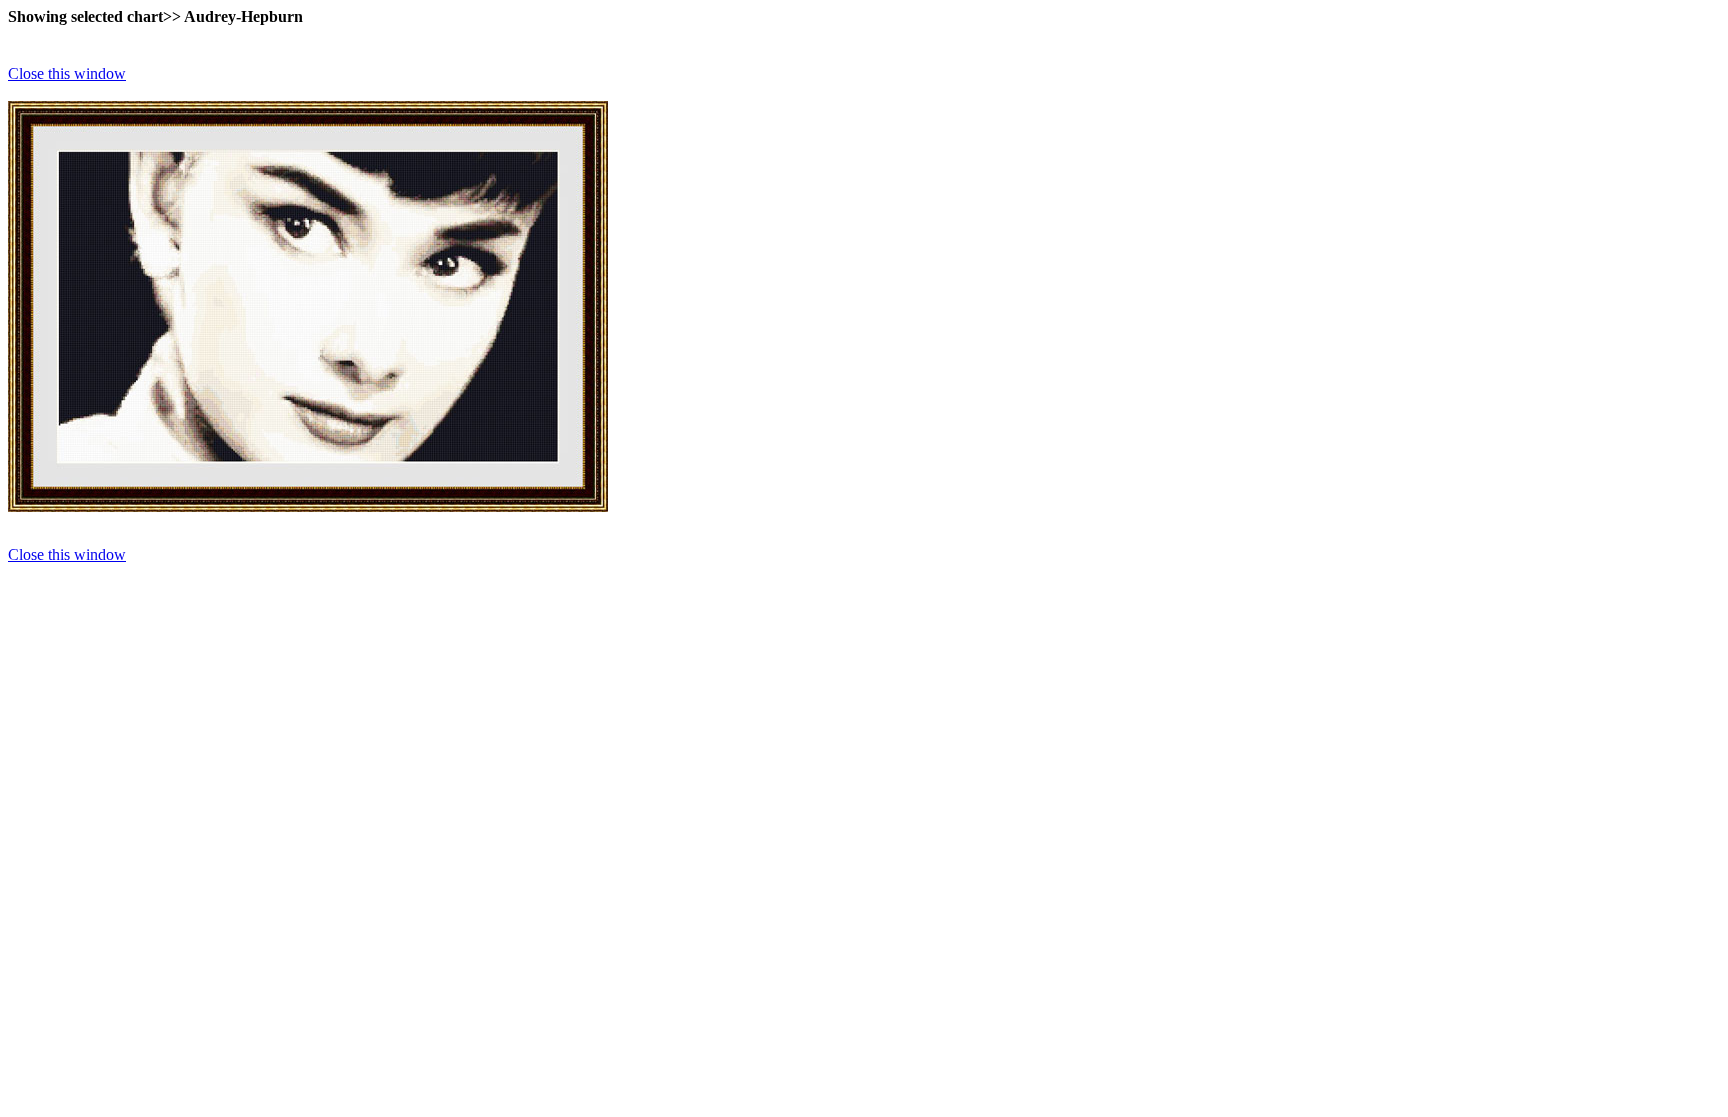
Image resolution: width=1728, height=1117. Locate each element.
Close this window (67, 73)
